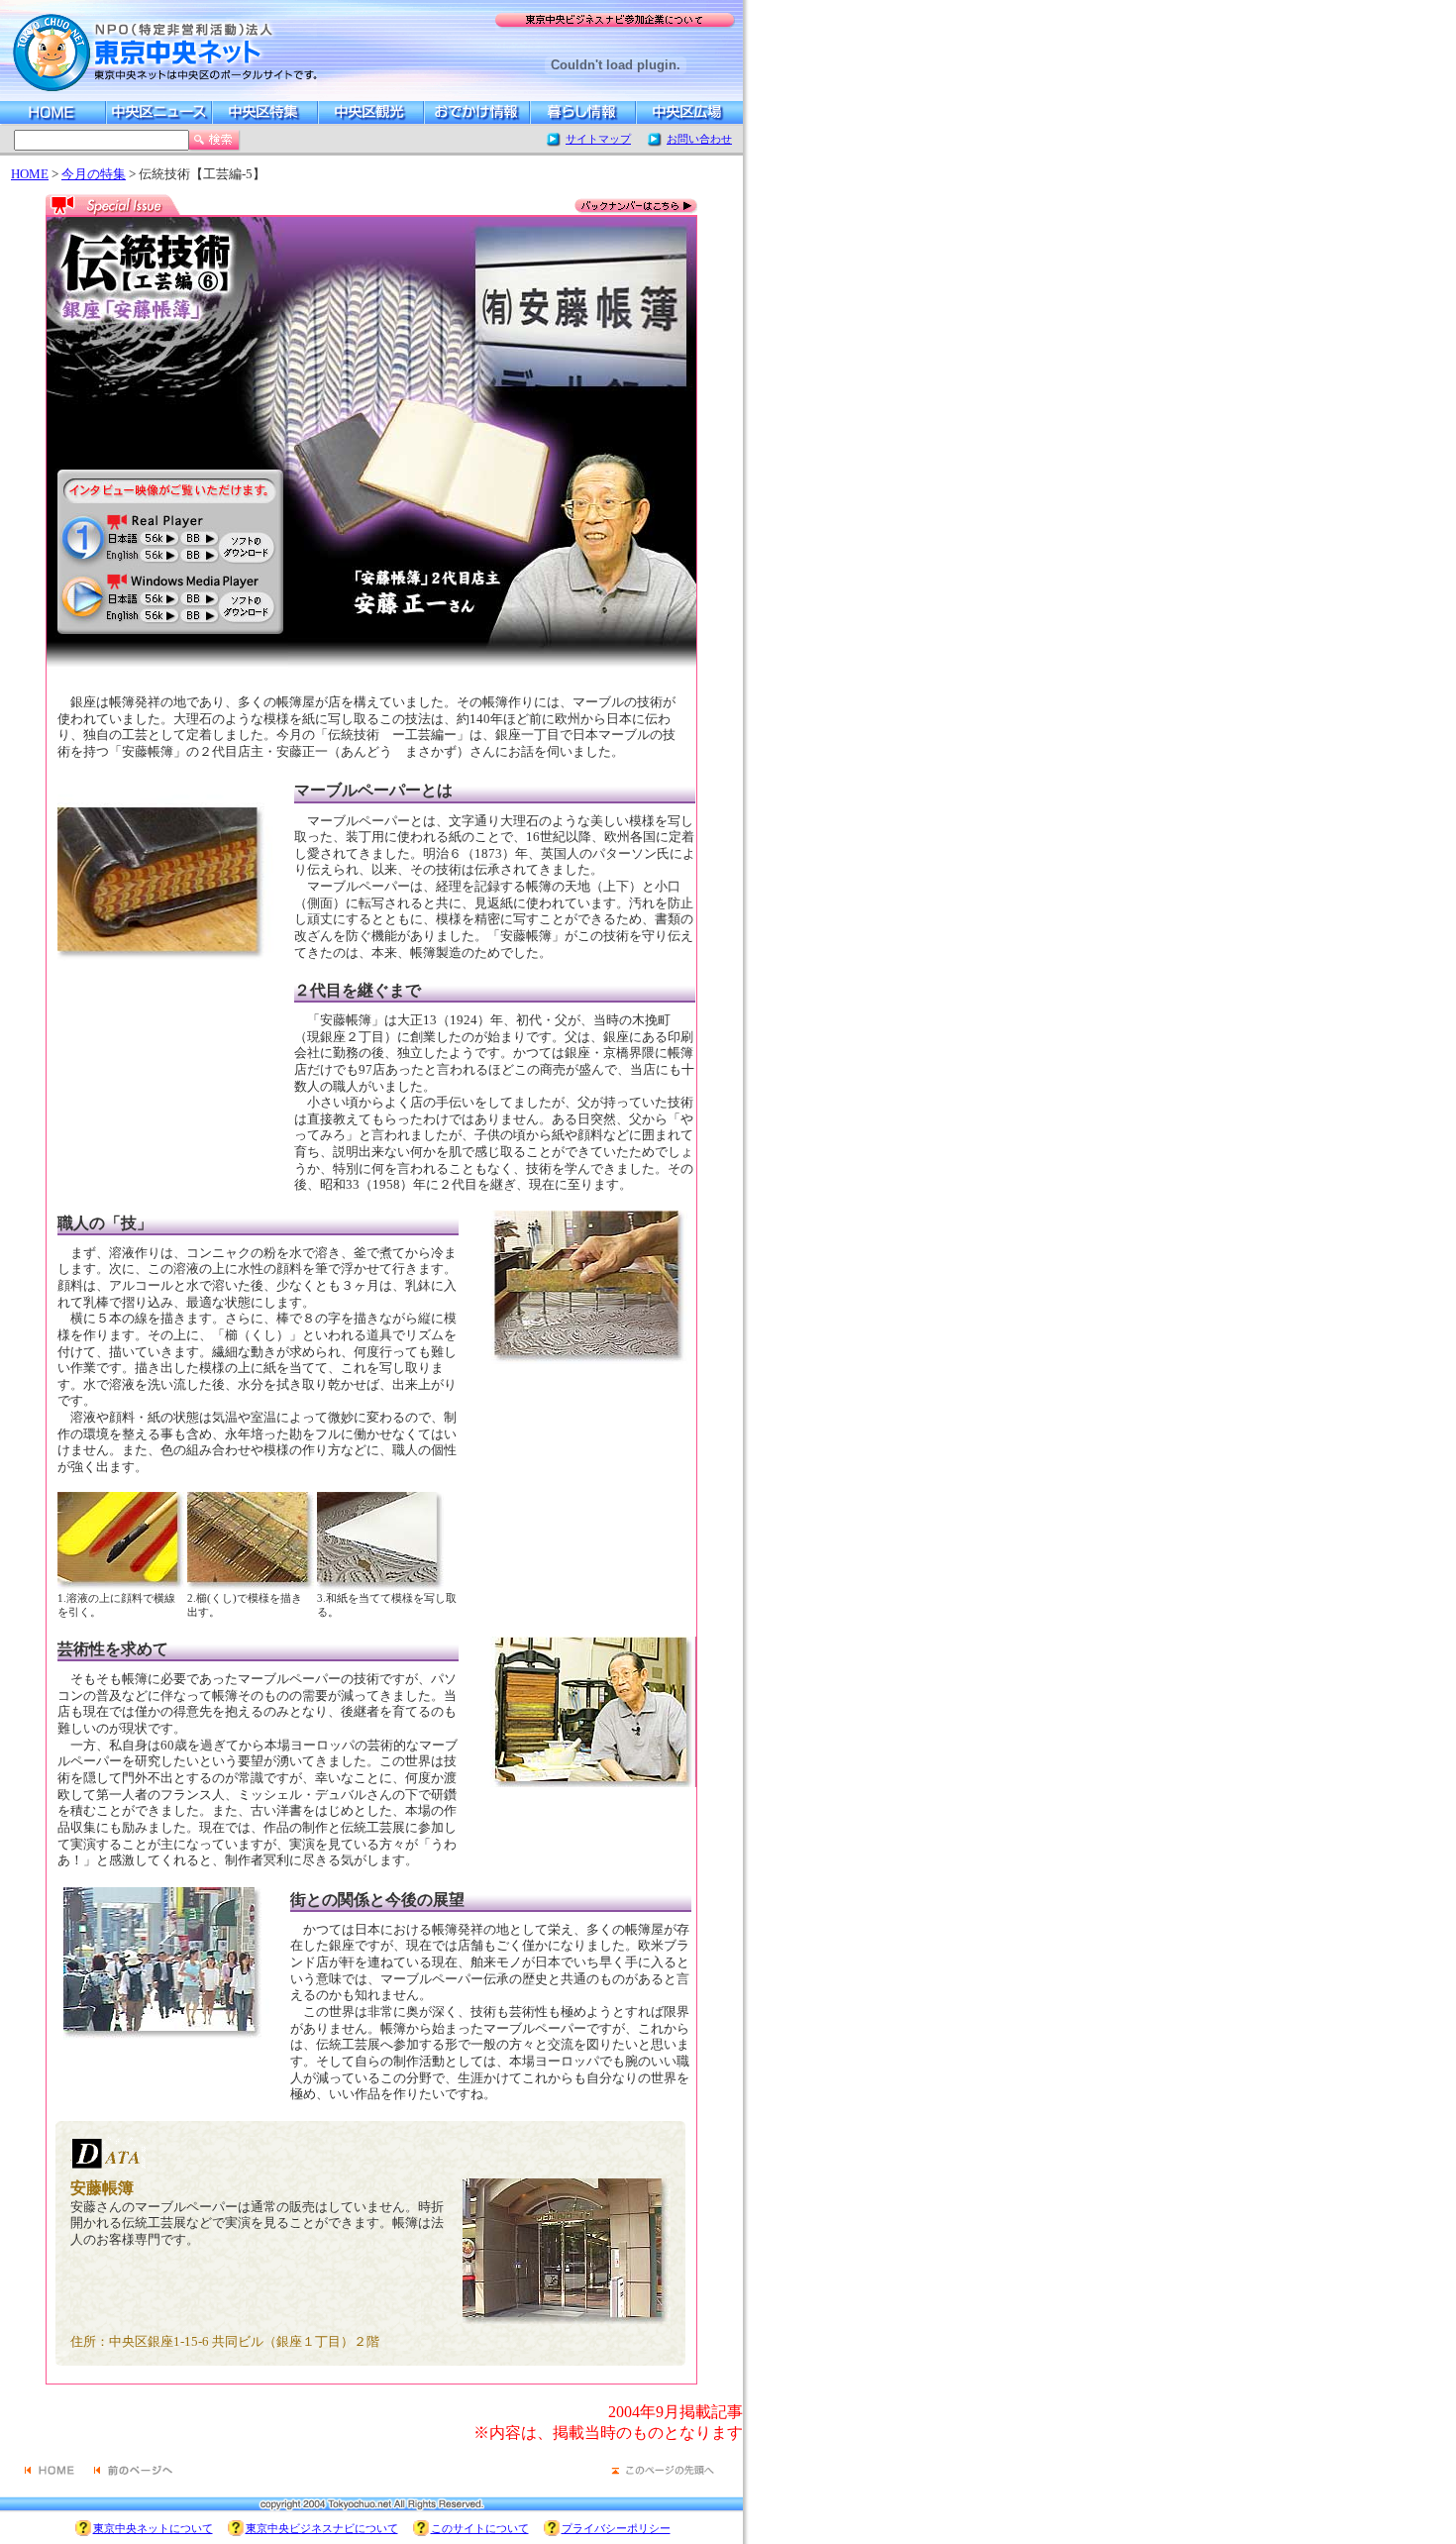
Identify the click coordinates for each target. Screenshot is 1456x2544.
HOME (30, 174)
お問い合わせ (699, 139)
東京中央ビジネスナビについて (322, 2528)
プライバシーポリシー (616, 2528)
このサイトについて (480, 2528)
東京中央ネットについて (153, 2528)
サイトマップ (598, 139)
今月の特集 (94, 174)
